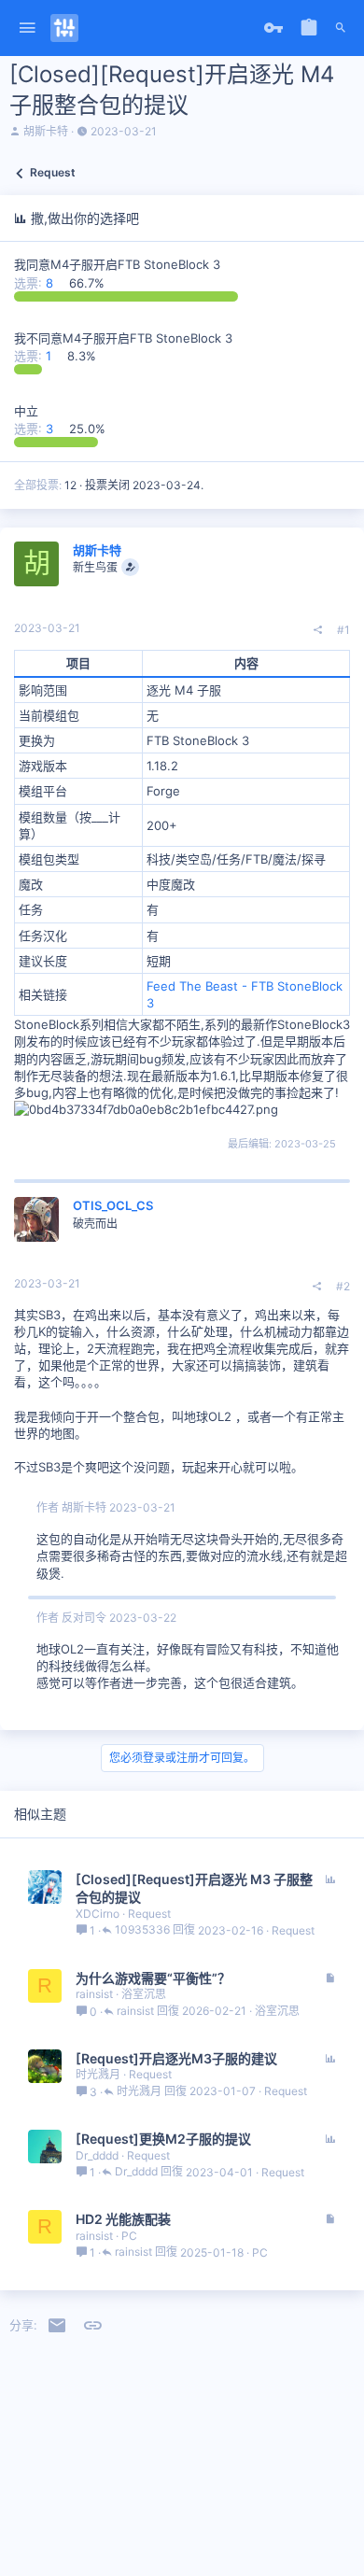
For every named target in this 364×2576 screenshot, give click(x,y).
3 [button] (35, 429)
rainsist (94, 1994)
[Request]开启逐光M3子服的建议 (176, 2058)
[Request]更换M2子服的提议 (163, 2139)
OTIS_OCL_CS (113, 1205)
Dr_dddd (97, 2155)
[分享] (318, 630)
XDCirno (98, 1914)
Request (149, 1914)
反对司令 (84, 1618)
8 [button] (35, 283)
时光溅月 (98, 2074)
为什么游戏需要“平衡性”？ (153, 1978)
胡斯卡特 (46, 131)
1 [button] (35, 356)
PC (129, 2236)
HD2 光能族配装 (123, 2219)
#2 (343, 1286)
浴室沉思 (144, 1994)
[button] (28, 28)
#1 (343, 630)
